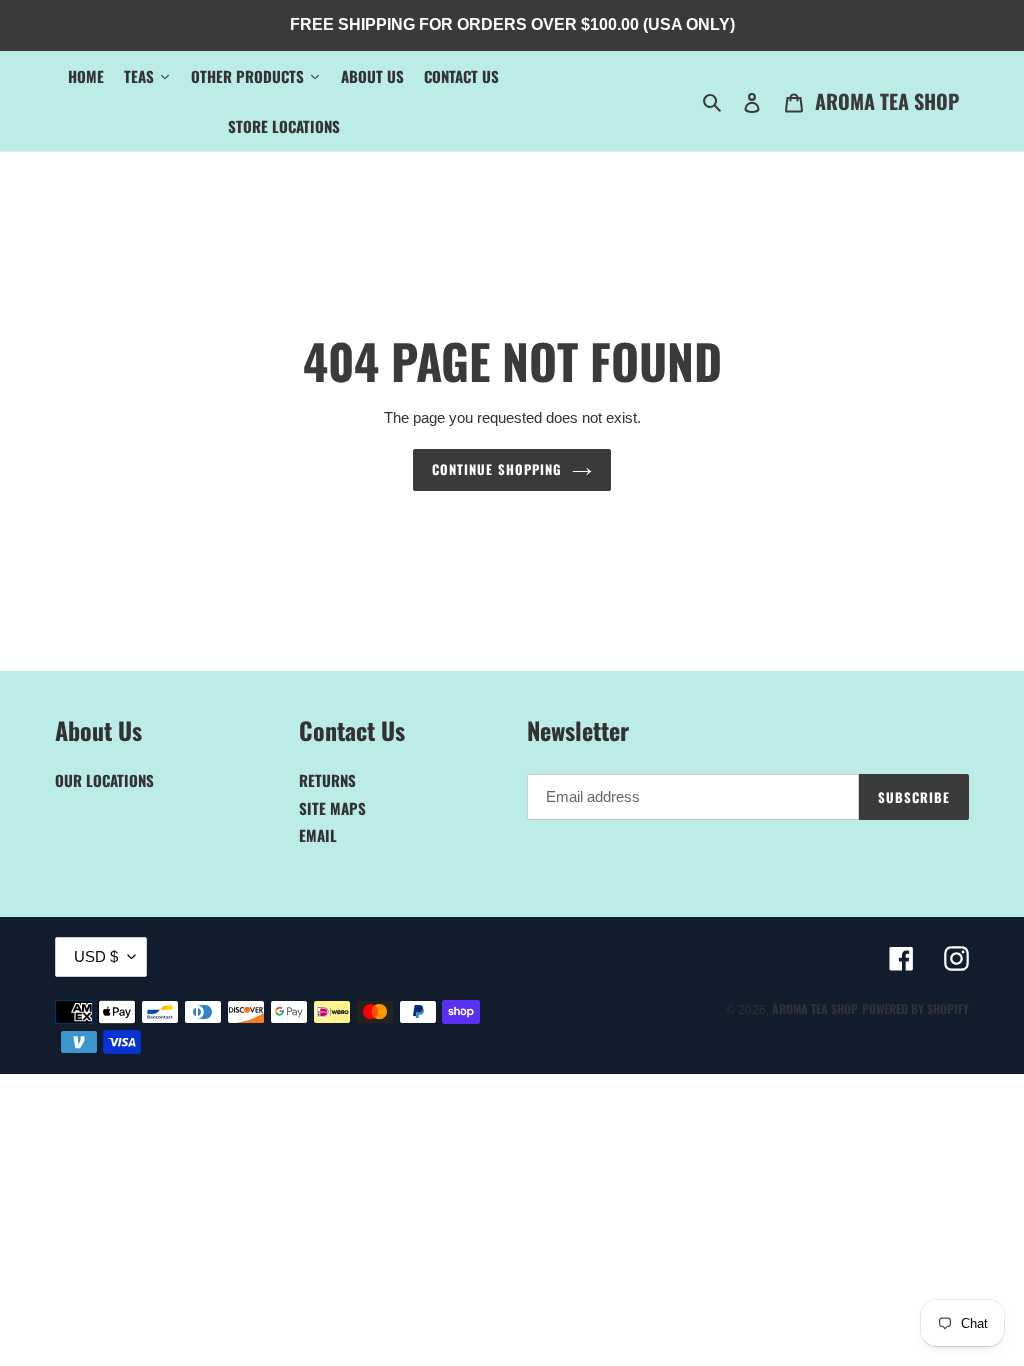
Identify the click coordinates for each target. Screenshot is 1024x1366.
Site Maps (332, 808)
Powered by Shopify (915, 1008)
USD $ (96, 956)
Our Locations (104, 780)
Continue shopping (497, 469)
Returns (327, 780)
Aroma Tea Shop (887, 101)
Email (318, 835)
